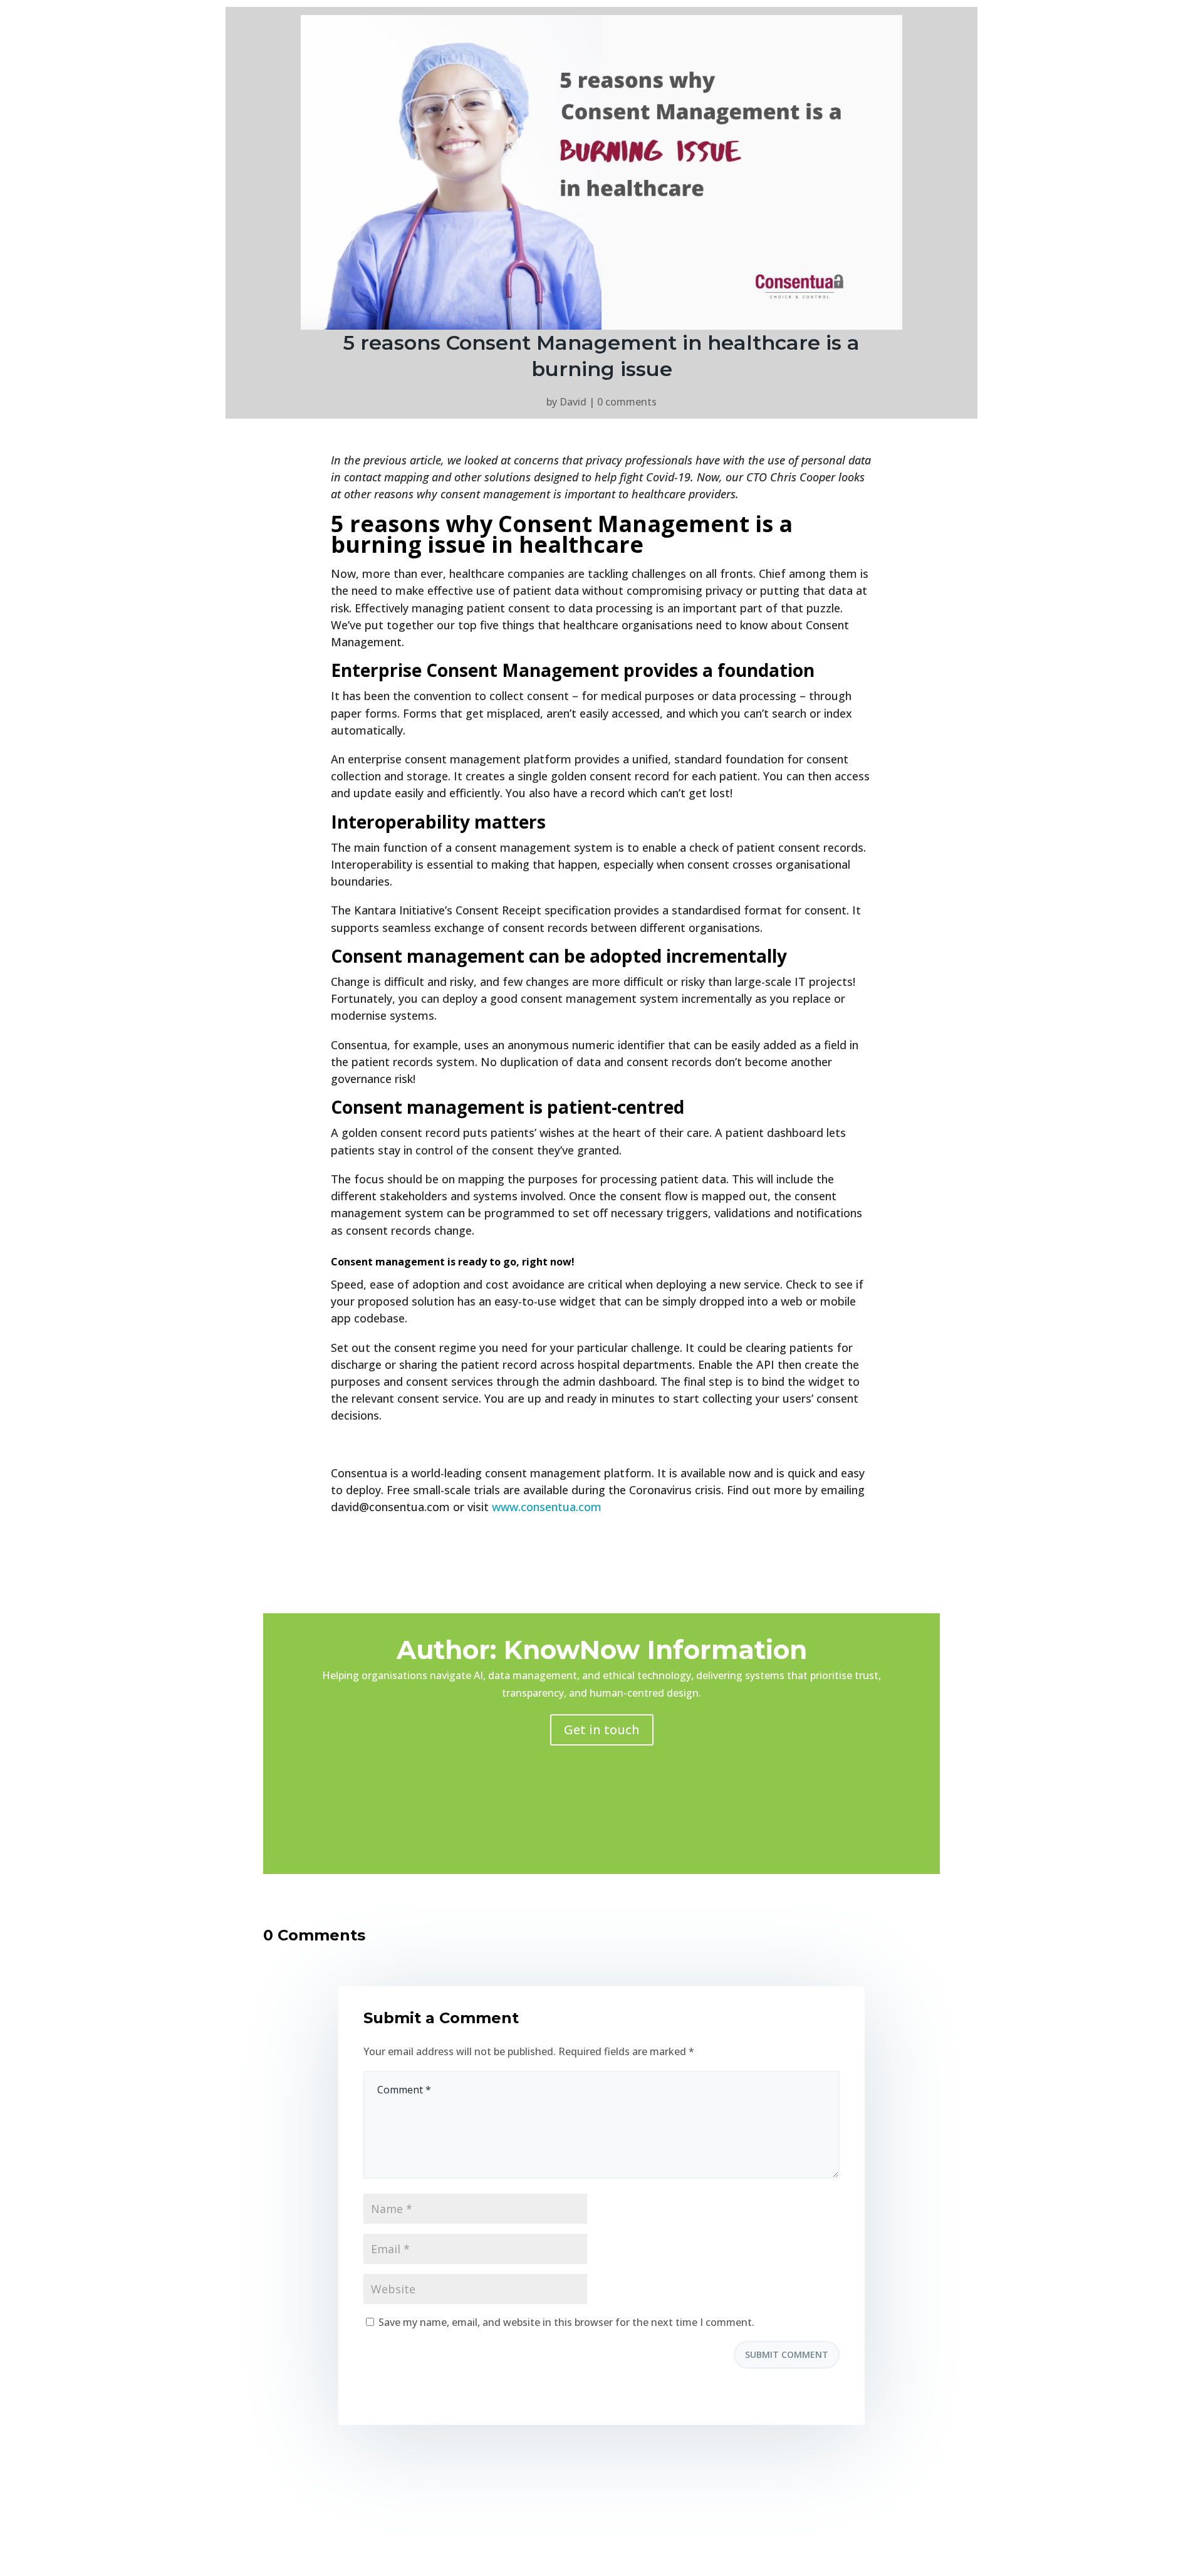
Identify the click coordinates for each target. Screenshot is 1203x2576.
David (573, 402)
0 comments (627, 402)
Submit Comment (787, 2354)
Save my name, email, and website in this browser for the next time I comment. (566, 2322)
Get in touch (602, 1730)
